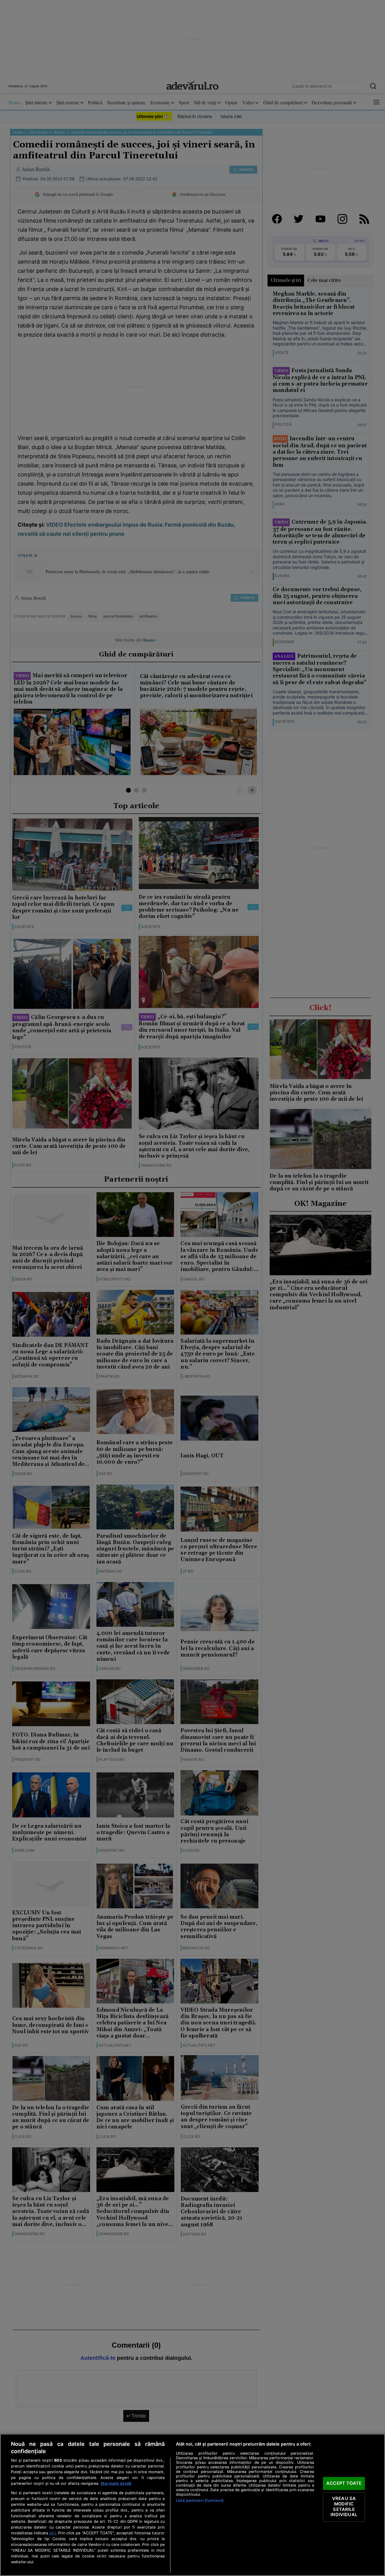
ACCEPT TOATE (344, 2483)
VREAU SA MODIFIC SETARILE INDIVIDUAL (344, 2507)
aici (53, 2533)
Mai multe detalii (116, 2483)
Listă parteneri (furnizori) (200, 2500)
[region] (192, 2505)
